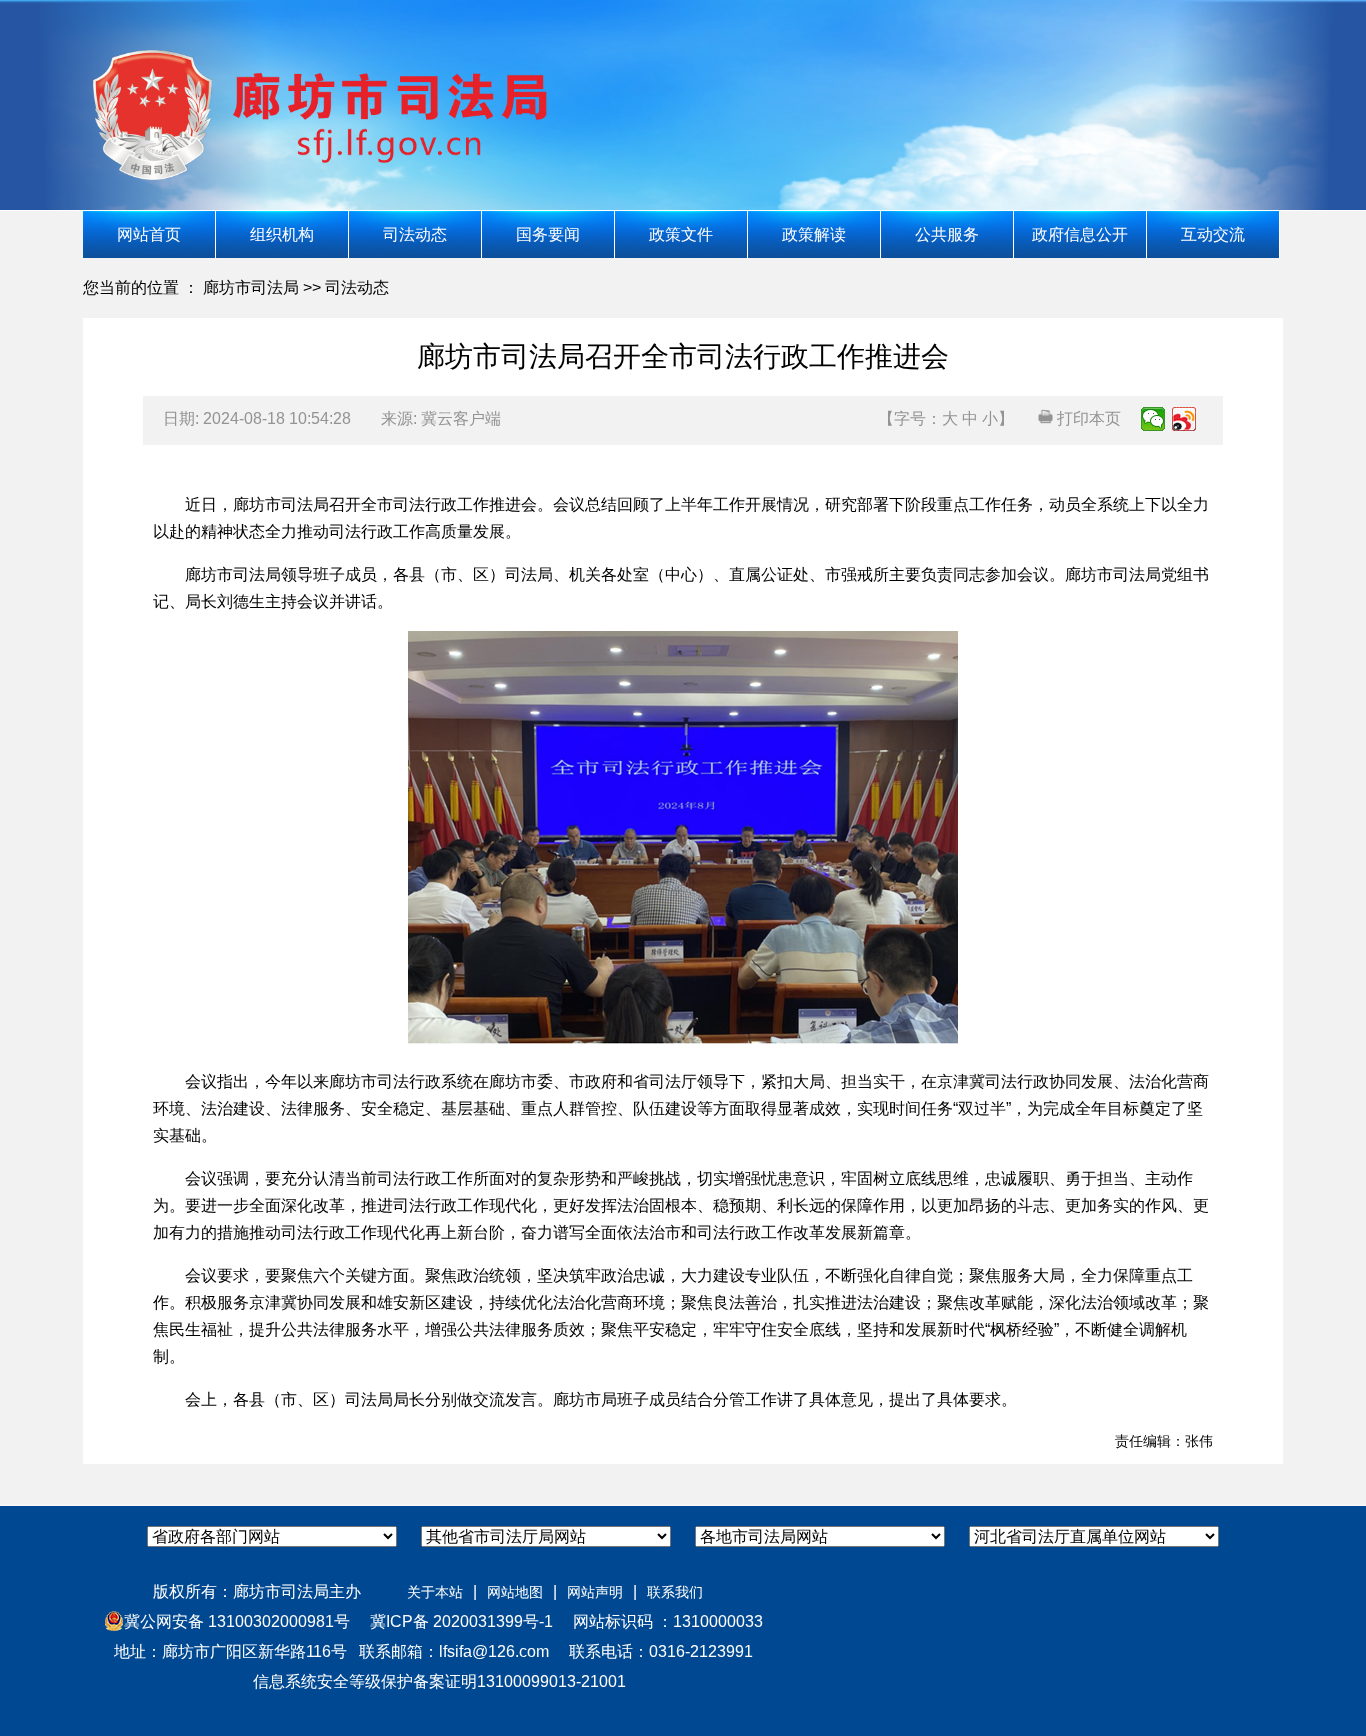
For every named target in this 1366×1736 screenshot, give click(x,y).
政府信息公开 (1080, 234)
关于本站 (435, 1592)
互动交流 (1213, 234)
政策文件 (681, 234)
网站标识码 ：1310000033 (660, 1621)
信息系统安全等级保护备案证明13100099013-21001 (437, 1681)
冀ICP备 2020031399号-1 (453, 1621)
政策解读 (814, 234)
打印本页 (1087, 418)
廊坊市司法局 (251, 287)
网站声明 (595, 1592)
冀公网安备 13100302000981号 (237, 1621)
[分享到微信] (1153, 419)
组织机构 (282, 234)
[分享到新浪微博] (1184, 419)
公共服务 (947, 234)
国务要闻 (548, 234)
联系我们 (675, 1592)
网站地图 (515, 1592)
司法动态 (415, 234)
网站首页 (149, 234)
